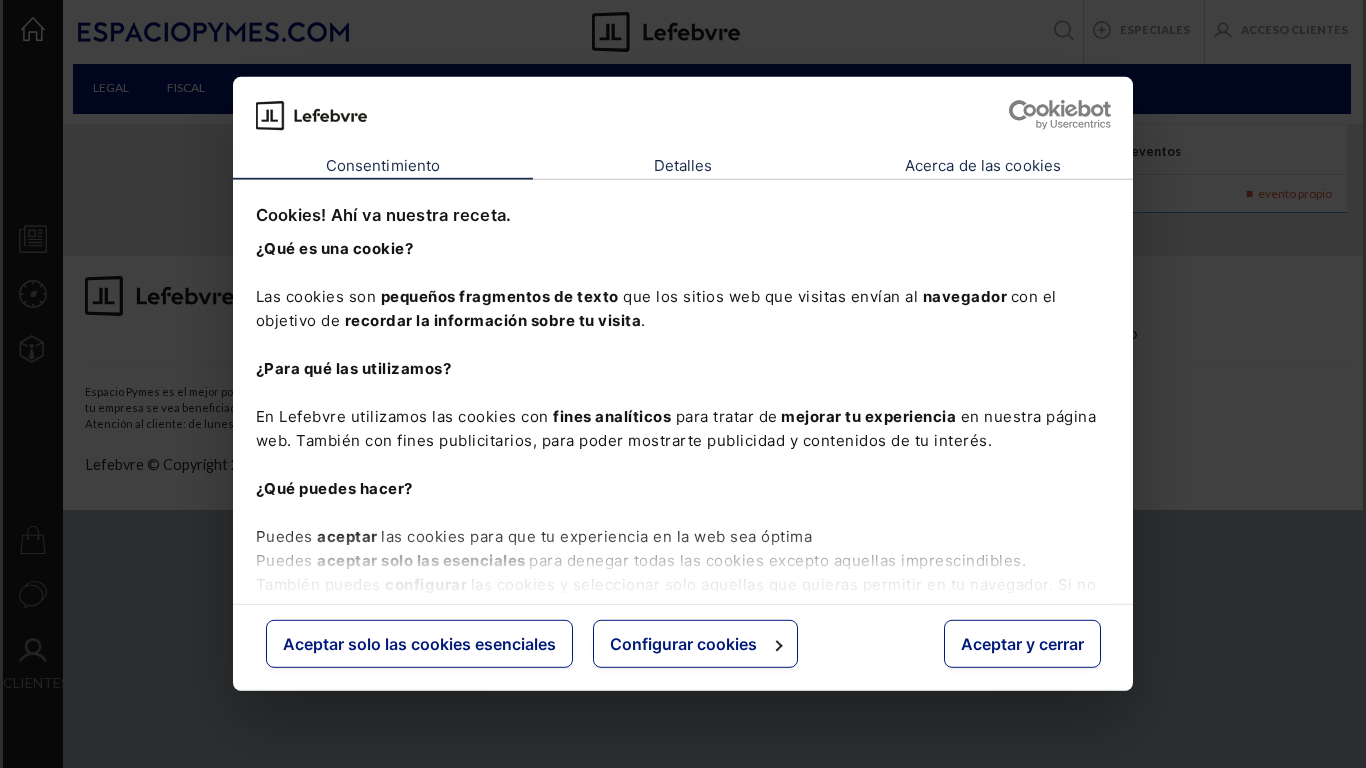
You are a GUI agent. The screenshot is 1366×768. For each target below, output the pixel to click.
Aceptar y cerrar (1022, 644)
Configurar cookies (683, 644)
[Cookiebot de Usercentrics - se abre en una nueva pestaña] (1023, 115)
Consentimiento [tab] (383, 165)
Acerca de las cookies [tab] (983, 165)
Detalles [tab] (683, 165)
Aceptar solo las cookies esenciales (419, 644)
